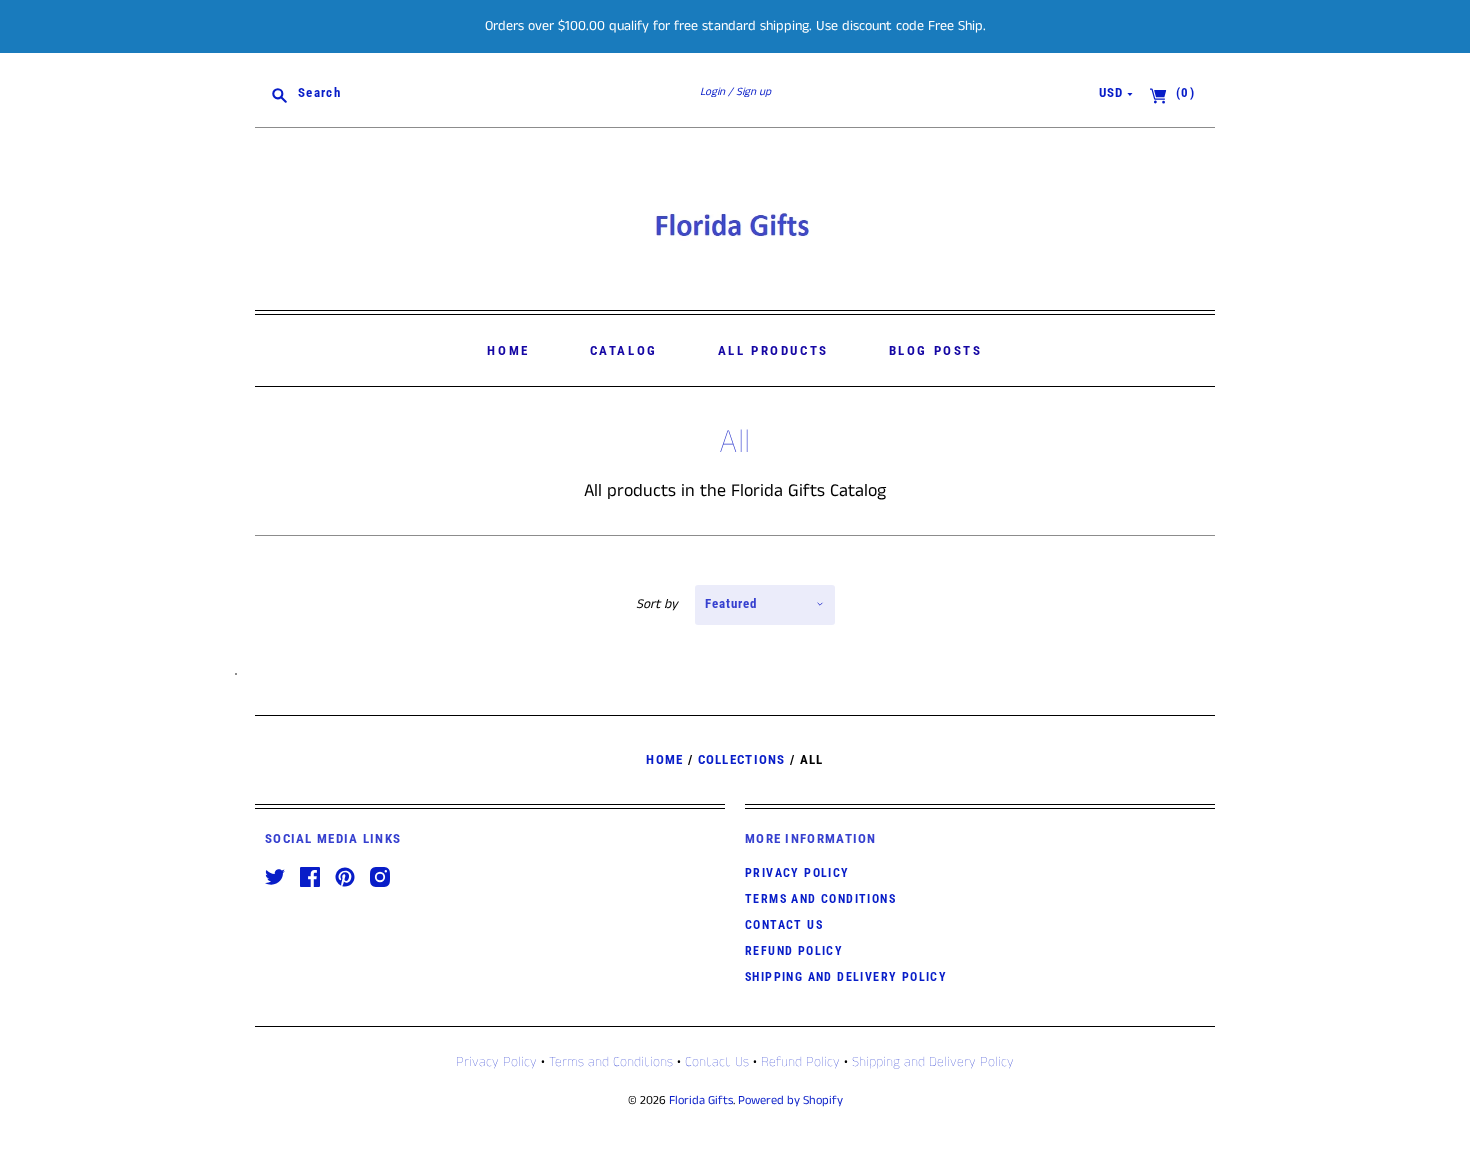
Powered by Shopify (790, 1100)
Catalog (624, 350)
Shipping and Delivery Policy (846, 977)
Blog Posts (936, 350)
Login (712, 92)
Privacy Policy (797, 873)
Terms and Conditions (820, 899)
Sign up (753, 92)
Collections (742, 759)
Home (508, 350)
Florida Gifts (701, 1100)
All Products (773, 350)
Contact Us (784, 925)
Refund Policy (794, 951)
